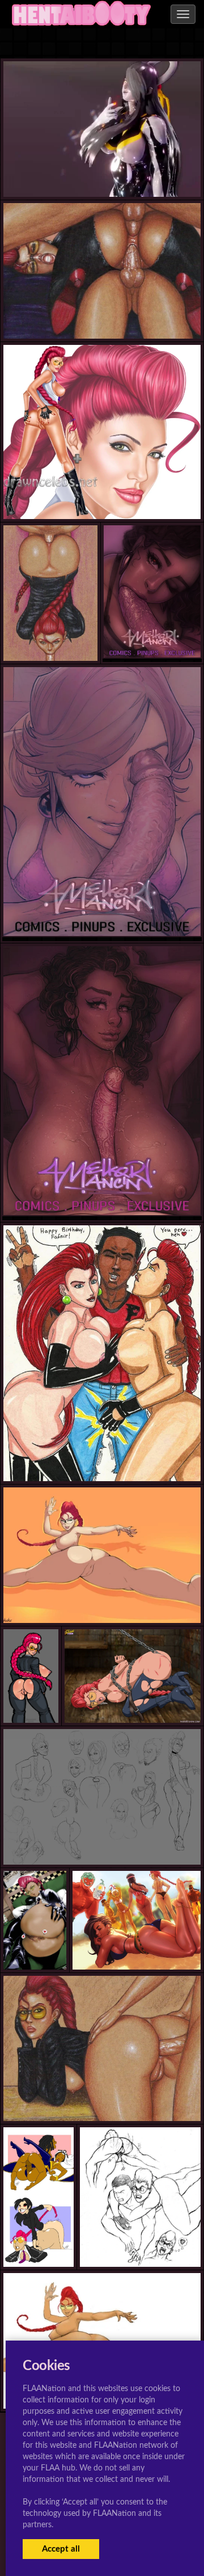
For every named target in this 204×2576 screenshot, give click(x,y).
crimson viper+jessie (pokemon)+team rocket (102, 1459)
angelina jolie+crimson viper (102, 497)
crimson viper (102, 316)
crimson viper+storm (45, 2244)
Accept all (61, 2549)
